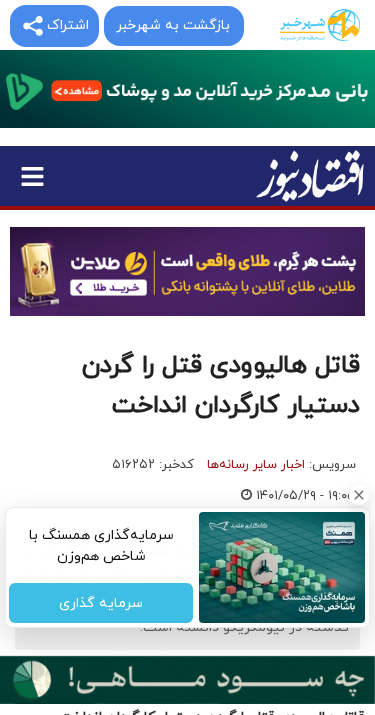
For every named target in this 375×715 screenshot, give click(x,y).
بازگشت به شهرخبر (173, 25)
